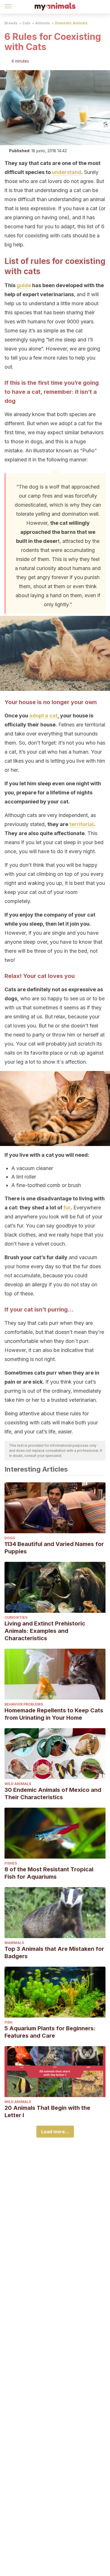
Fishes (11, 1863)
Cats (26, 23)
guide (24, 285)
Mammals (14, 1943)
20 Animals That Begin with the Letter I (47, 2111)
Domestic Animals (71, 23)
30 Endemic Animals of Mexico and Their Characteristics (53, 1794)
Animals (43, 23)
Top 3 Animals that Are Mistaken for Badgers (54, 1953)
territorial (82, 824)
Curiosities (16, 1617)
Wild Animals (18, 1784)
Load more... (55, 2132)
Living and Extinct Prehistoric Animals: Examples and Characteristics (45, 1631)
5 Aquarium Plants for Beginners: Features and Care (50, 2032)
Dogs (10, 1538)
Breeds (11, 23)
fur (67, 1208)
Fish (8, 2022)
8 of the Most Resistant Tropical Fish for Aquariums (49, 1873)
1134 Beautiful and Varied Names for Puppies (54, 1548)
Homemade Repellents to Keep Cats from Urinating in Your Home (54, 1714)
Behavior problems (24, 1704)
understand (67, 172)
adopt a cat (43, 716)
